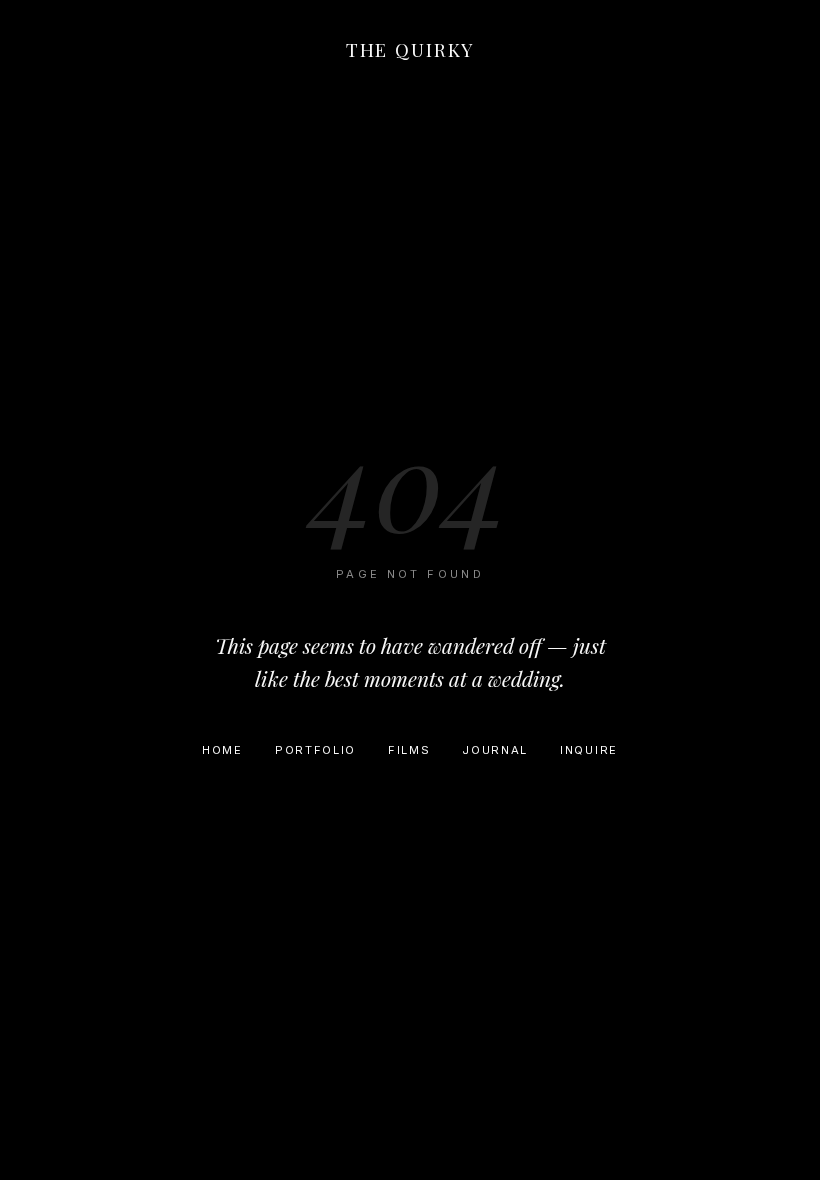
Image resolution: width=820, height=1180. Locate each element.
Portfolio (315, 750)
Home (222, 750)
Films (409, 750)
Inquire (589, 750)
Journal (495, 750)
